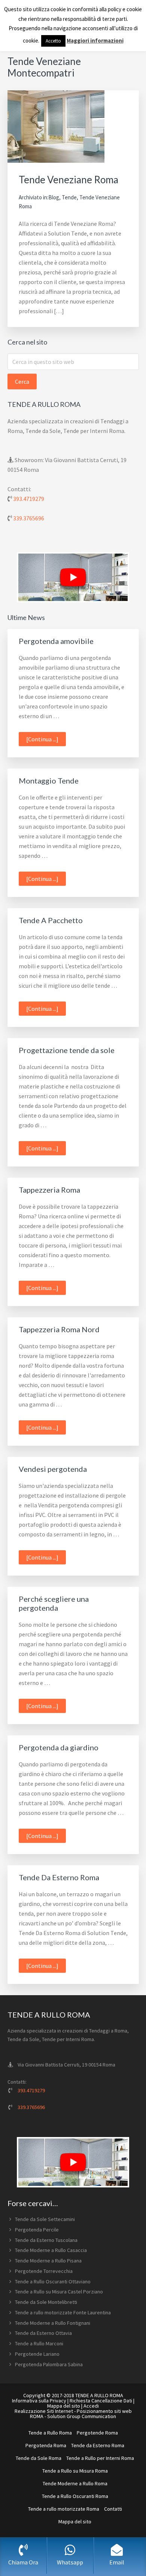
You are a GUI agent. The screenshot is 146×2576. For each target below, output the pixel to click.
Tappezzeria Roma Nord (59, 1329)
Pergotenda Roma (46, 2445)
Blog (54, 197)
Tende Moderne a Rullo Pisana (48, 2261)
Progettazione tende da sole (67, 1050)
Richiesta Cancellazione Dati (101, 2401)
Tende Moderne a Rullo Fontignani (53, 2323)
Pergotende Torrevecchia (44, 2271)
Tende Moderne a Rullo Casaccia (51, 2250)
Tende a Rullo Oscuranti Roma (75, 2496)
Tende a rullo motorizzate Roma (64, 2509)
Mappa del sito (64, 2406)
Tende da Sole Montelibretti (46, 2302)
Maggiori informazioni (95, 41)
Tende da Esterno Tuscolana (46, 2240)
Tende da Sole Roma (39, 2458)
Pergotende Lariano (37, 2354)
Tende (69, 197)
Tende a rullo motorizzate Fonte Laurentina (63, 2312)
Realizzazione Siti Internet (44, 2411)
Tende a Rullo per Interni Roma (100, 2458)
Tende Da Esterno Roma (59, 1877)
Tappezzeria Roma (49, 1190)
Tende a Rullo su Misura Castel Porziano (59, 2292)
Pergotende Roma (97, 2433)
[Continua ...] (46, 741)
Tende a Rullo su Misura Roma (75, 2471)
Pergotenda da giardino (59, 1747)
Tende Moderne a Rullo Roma (75, 2483)
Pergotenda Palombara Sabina (49, 2364)
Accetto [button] (53, 41)
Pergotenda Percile (37, 2230)
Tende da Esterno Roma (98, 2445)
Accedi (91, 2406)
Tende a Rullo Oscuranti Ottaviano (53, 2281)
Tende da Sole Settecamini (45, 2219)
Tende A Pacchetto (51, 920)
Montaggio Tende (49, 781)
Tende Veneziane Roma (69, 180)
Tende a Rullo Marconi (39, 2343)
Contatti (113, 2509)
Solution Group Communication (82, 2416)
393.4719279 (29, 499)
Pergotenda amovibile (56, 641)
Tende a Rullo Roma (50, 2433)
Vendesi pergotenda (53, 1469)
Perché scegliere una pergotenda (54, 1603)
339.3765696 (29, 518)
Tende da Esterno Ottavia (43, 2333)
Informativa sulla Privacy (39, 2401)
